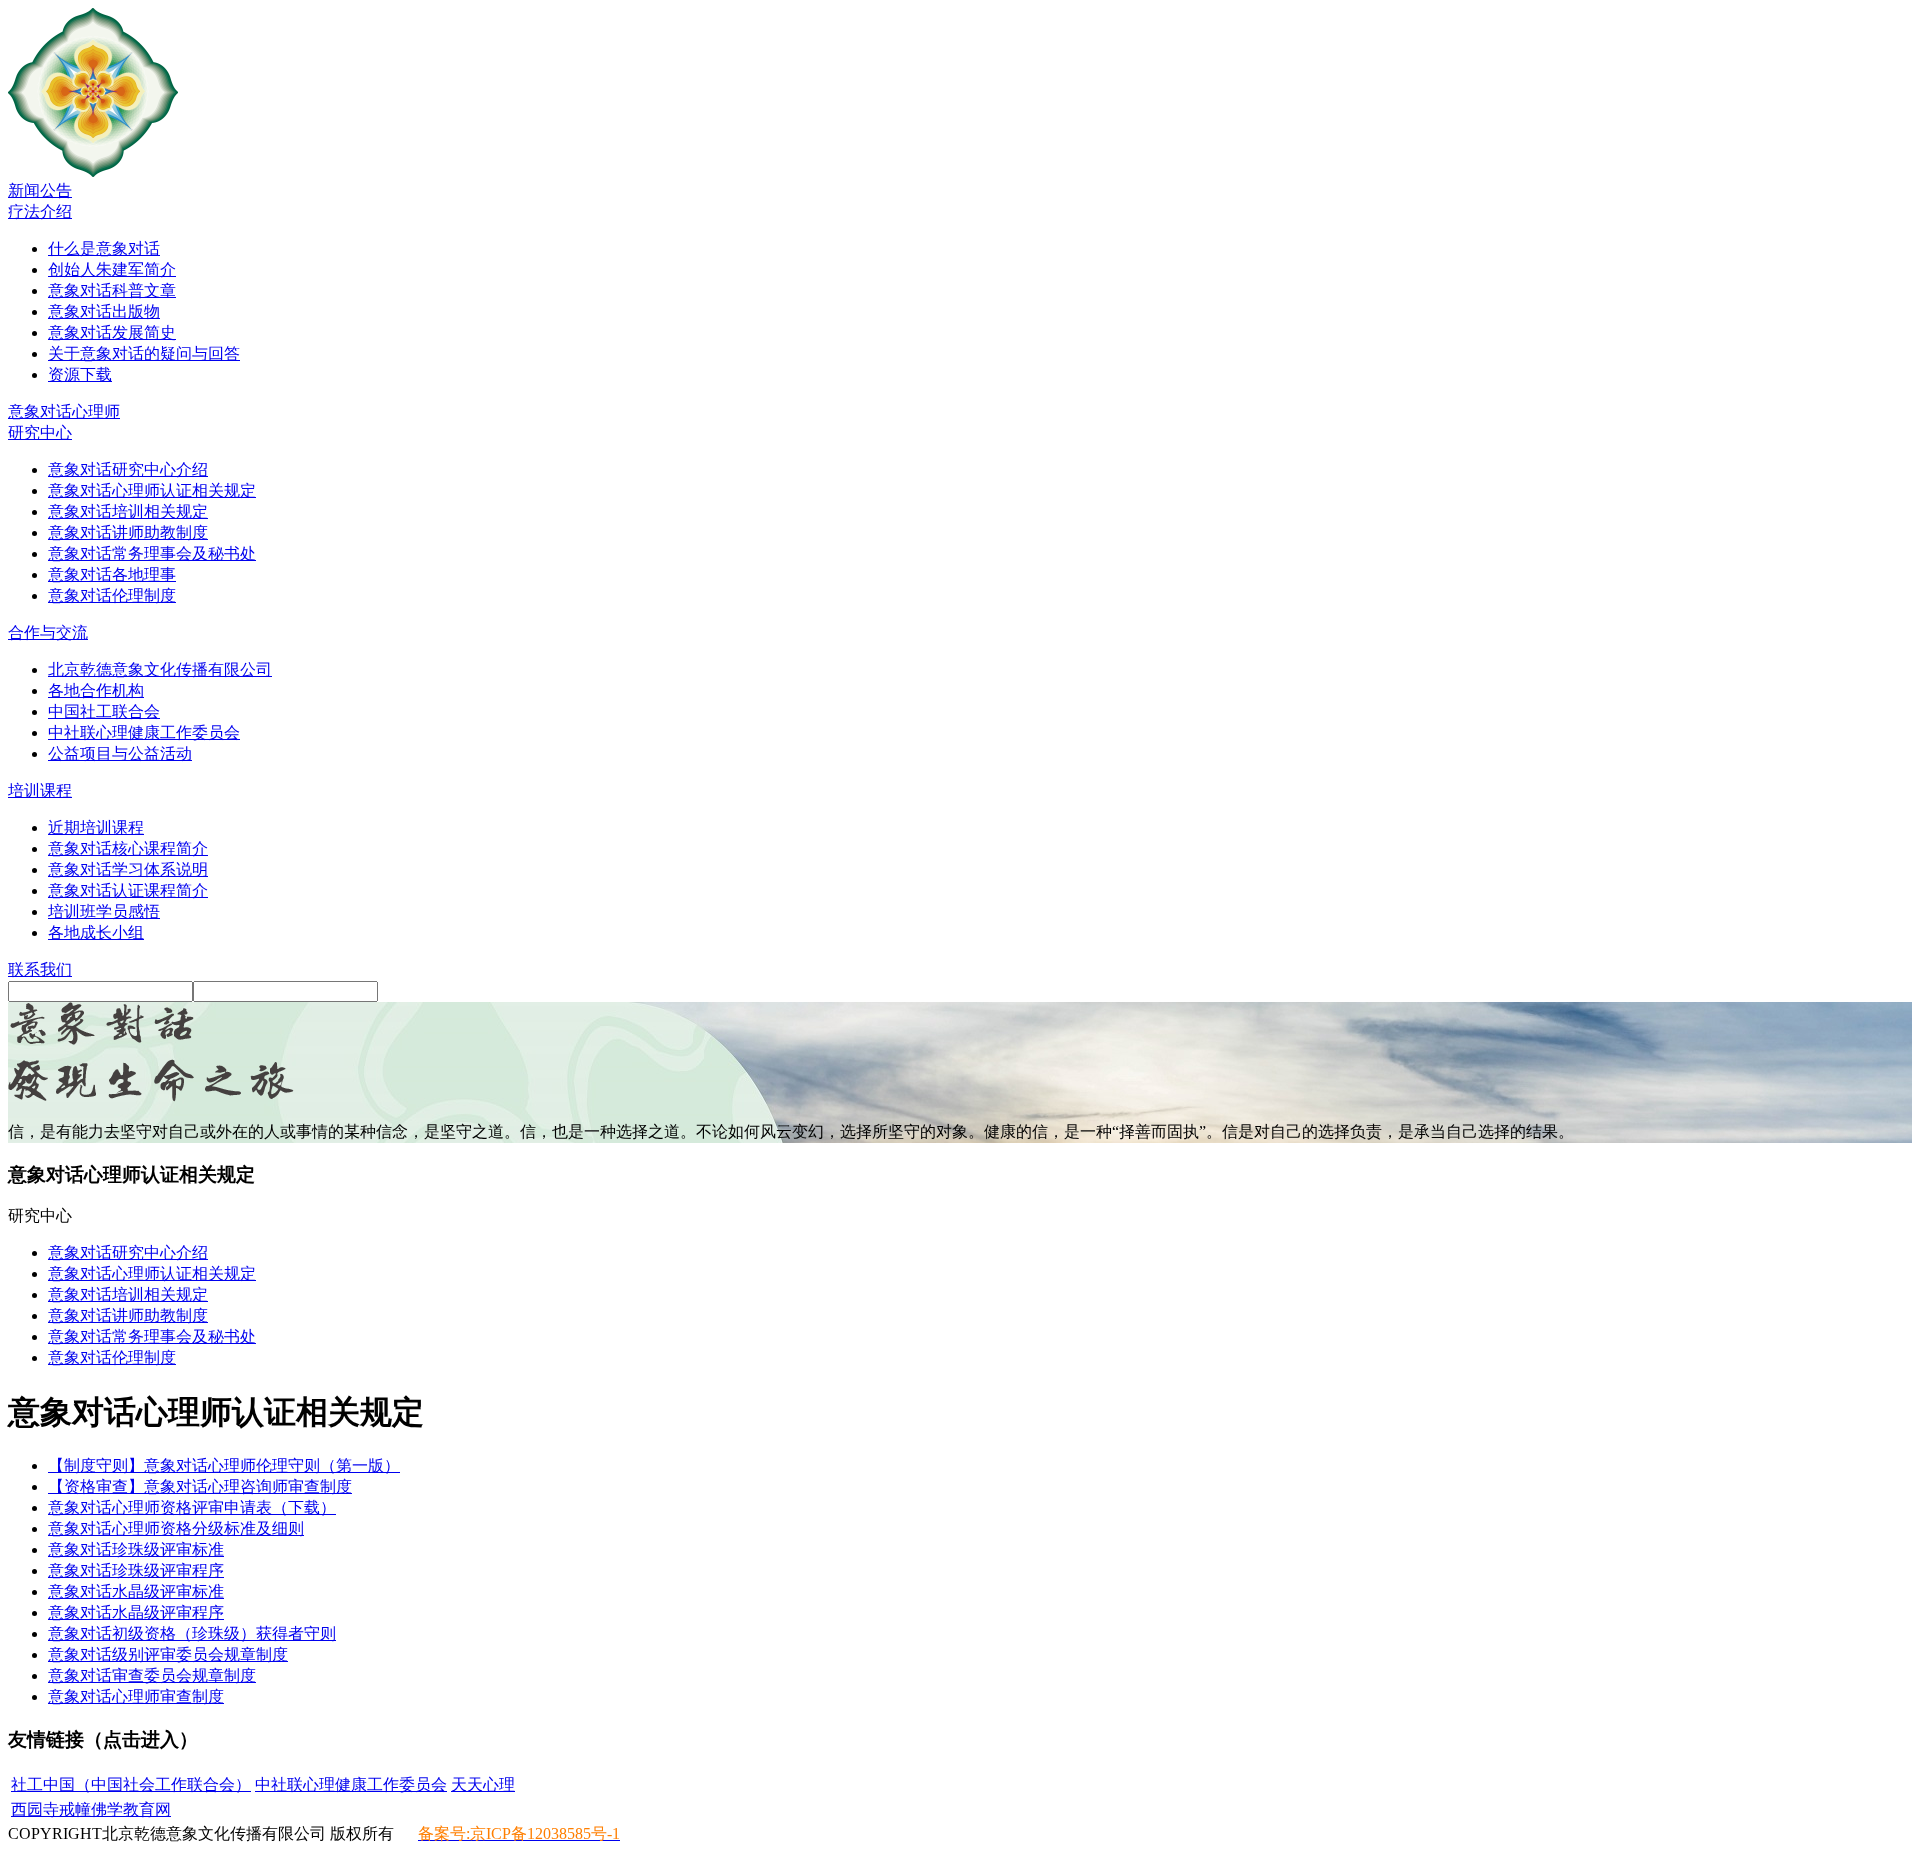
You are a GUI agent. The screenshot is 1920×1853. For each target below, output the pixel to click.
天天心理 (483, 1784)
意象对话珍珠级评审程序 (136, 1570)
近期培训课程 (96, 827)
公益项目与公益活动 (120, 753)
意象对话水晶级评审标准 (136, 1591)
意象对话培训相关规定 (128, 511)
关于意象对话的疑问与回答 (144, 353)
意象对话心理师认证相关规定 (152, 490)
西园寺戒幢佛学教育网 (91, 1809)
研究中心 (40, 432)
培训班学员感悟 (104, 911)
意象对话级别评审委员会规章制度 (168, 1654)
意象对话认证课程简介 (128, 890)
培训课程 (40, 790)
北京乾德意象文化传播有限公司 (160, 669)
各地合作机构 (96, 690)
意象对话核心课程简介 (128, 848)
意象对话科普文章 (112, 290)
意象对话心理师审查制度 (136, 1696)
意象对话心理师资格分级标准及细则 (176, 1528)
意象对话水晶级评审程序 (136, 1612)
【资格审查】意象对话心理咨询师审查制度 (200, 1486)
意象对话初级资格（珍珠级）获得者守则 (192, 1633)
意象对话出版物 (104, 311)
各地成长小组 (96, 932)
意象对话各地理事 (112, 574)
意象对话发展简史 (112, 332)
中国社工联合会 (104, 711)
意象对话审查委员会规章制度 (152, 1675)
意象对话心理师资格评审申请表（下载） (192, 1507)
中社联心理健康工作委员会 (144, 732)
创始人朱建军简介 (112, 269)
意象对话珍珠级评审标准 (136, 1549)
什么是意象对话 (104, 248)
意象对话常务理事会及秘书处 (152, 553)
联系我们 (40, 969)
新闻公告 (40, 190)
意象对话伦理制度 (112, 595)
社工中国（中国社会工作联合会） (131, 1784)
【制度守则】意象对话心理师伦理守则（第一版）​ (224, 1465)
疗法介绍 (40, 211)
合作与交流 (48, 632)
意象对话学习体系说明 (128, 869)
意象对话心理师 (64, 411)
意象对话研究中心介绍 (128, 469)
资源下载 (80, 374)
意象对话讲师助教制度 (128, 532)
